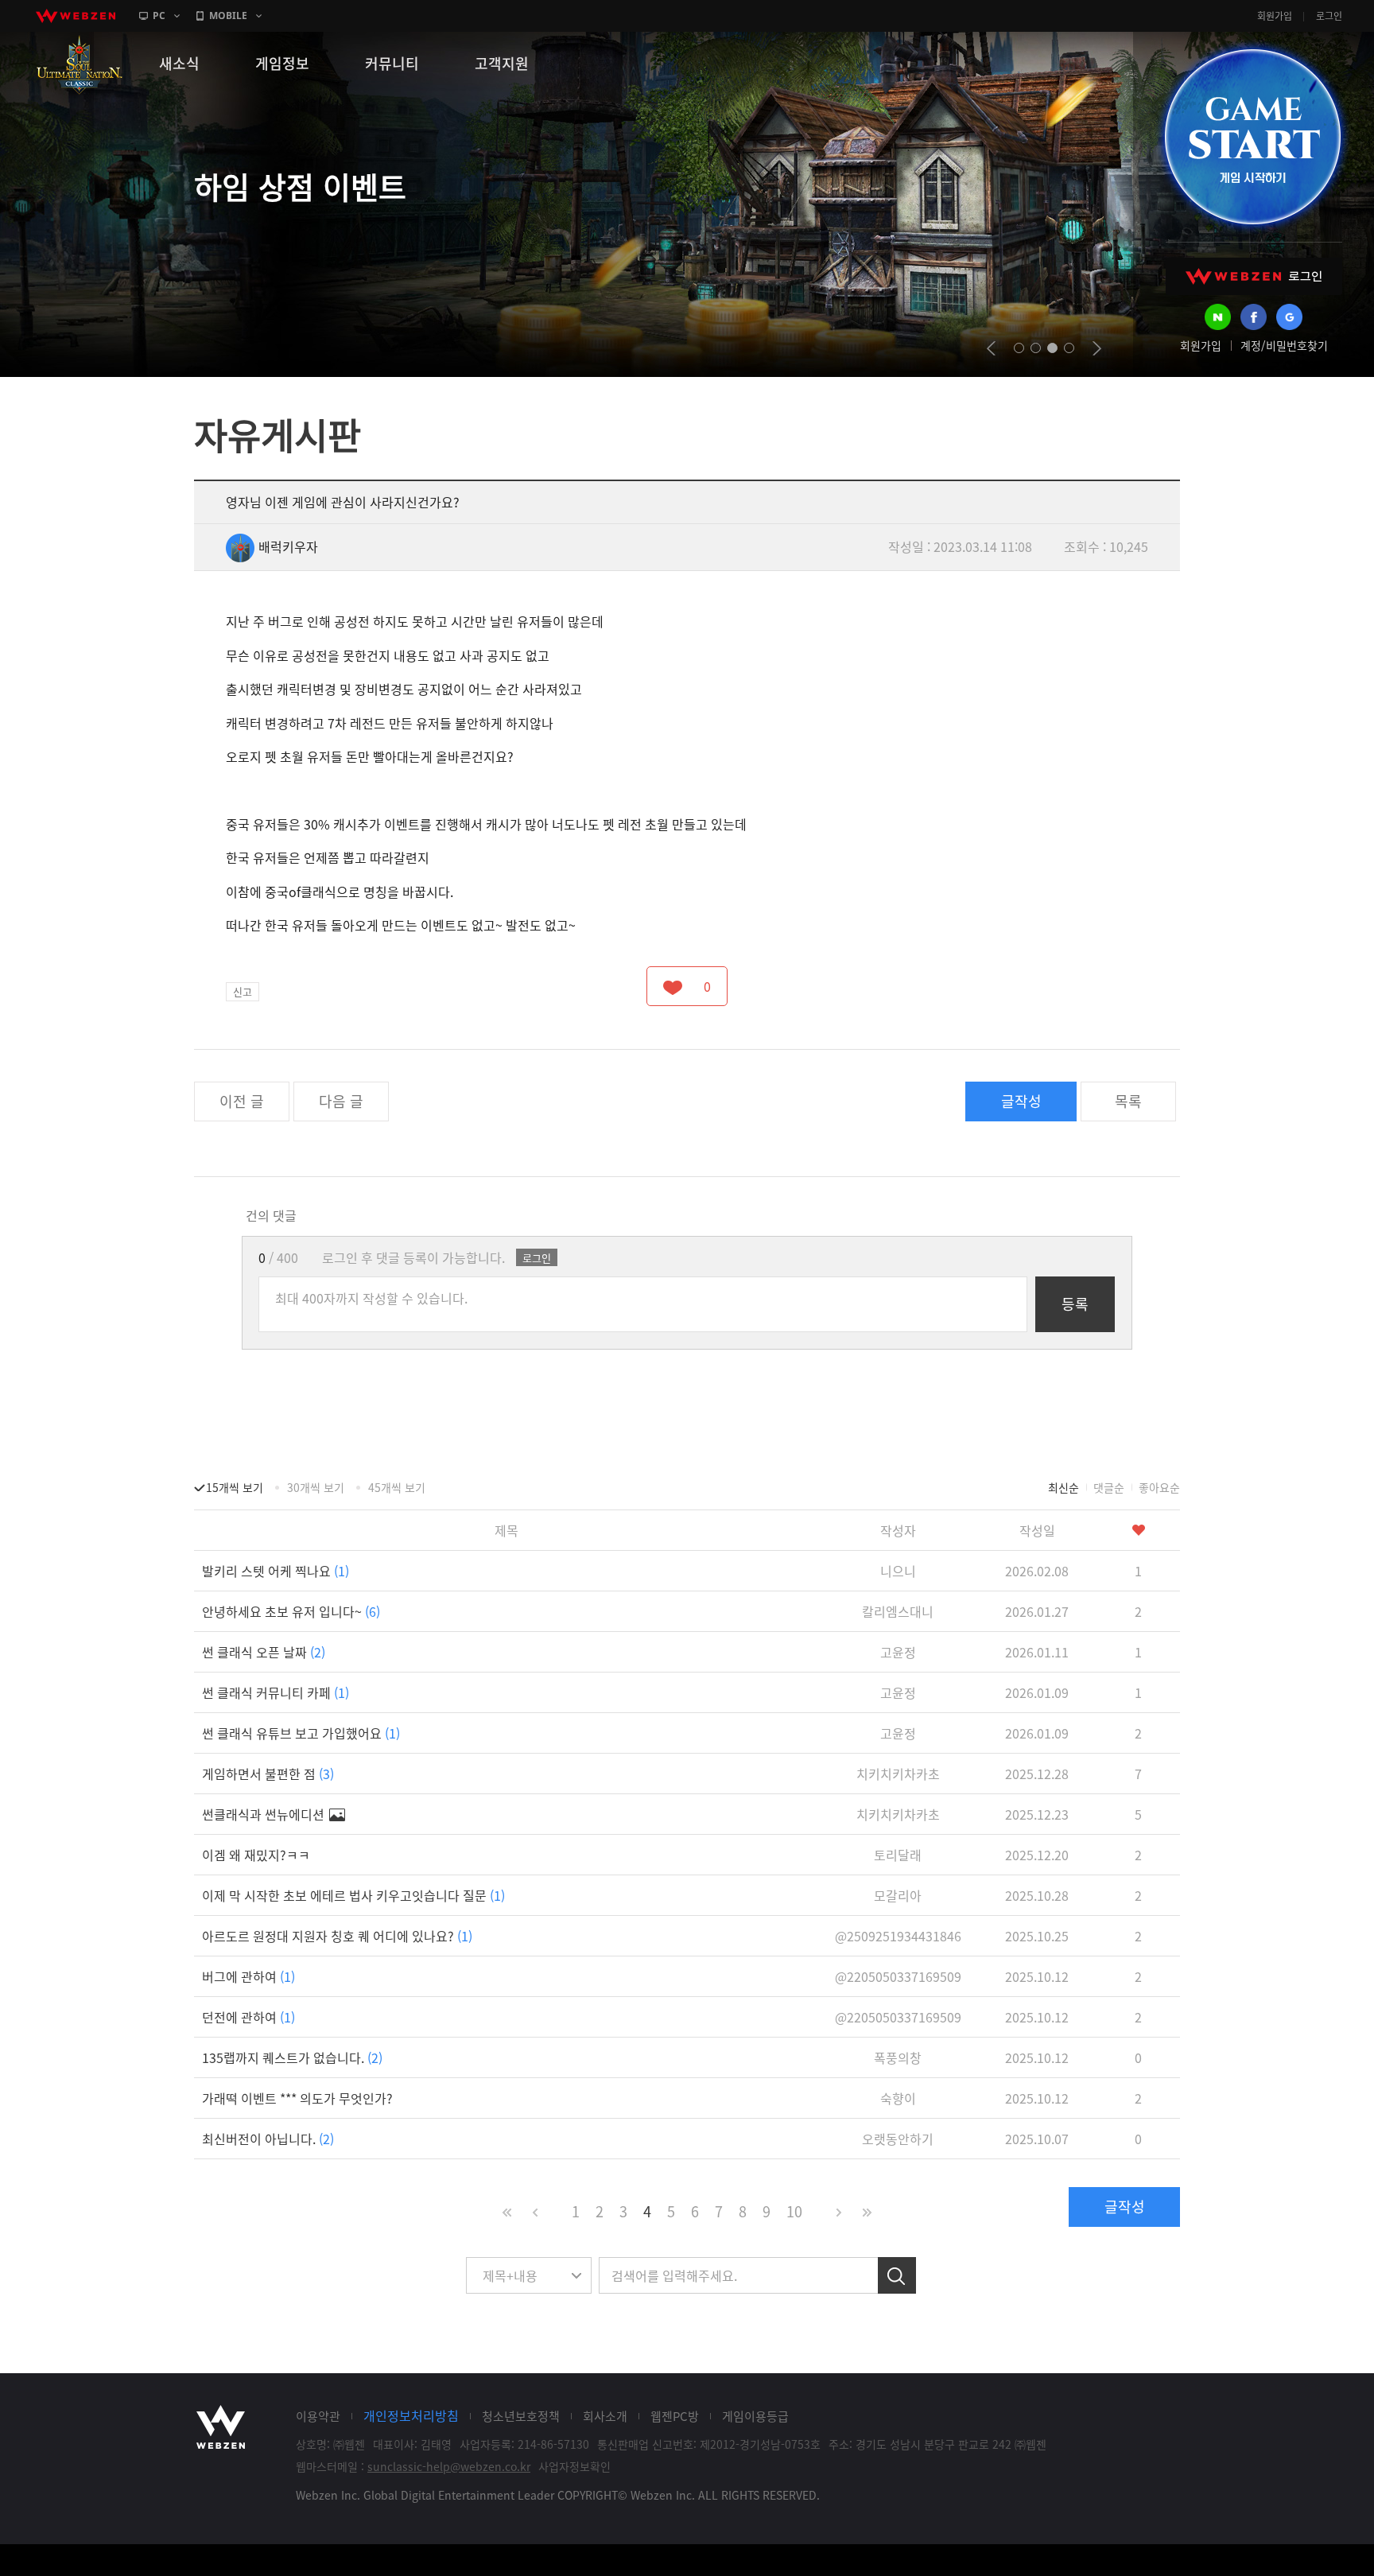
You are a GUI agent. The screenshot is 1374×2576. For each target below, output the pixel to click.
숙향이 (898, 2098)
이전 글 (242, 1101)
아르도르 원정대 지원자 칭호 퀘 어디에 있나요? (337, 1936)
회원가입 (1275, 16)
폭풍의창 (898, 2057)
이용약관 (318, 2416)
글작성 (1021, 1101)
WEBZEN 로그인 (1254, 276)
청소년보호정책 (521, 2416)
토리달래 (898, 1855)
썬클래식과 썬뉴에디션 (265, 1814)
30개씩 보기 (316, 1487)
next (1097, 348)
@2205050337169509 (898, 1976)
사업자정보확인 (574, 2466)
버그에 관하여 (248, 1976)
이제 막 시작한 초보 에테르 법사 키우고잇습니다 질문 (353, 1895)
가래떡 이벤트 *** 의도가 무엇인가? (297, 2098)
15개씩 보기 (235, 1487)
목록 (1128, 1101)
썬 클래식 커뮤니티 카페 (276, 1692)
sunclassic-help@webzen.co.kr (449, 2466)
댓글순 (1109, 1487)
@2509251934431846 (898, 1936)
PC (159, 16)
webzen (76, 16)
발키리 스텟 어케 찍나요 (276, 1571)
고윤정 (898, 1652)
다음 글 (341, 1101)
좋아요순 (1159, 1487)
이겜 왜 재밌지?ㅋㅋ (256, 1855)
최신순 (1063, 1487)
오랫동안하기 (898, 2139)
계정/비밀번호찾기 (1284, 345)
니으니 (898, 1571)
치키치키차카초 (898, 1774)
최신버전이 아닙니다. (268, 2139)
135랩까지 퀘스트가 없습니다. (292, 2057)
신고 (243, 991)
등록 (1075, 1304)
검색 (897, 2275)
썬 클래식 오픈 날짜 (264, 1652)
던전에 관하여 (248, 2017)
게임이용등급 (755, 2416)
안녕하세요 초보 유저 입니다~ (291, 1611)
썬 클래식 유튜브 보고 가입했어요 (301, 1733)
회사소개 (605, 2416)
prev (991, 348)
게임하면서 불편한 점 (268, 1774)
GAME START (1252, 137)
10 (794, 2211)
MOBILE (228, 16)
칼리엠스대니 (898, 1611)
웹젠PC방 (675, 2416)
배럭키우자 (288, 546)
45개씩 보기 (397, 1487)
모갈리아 (898, 1895)
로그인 (1329, 16)
